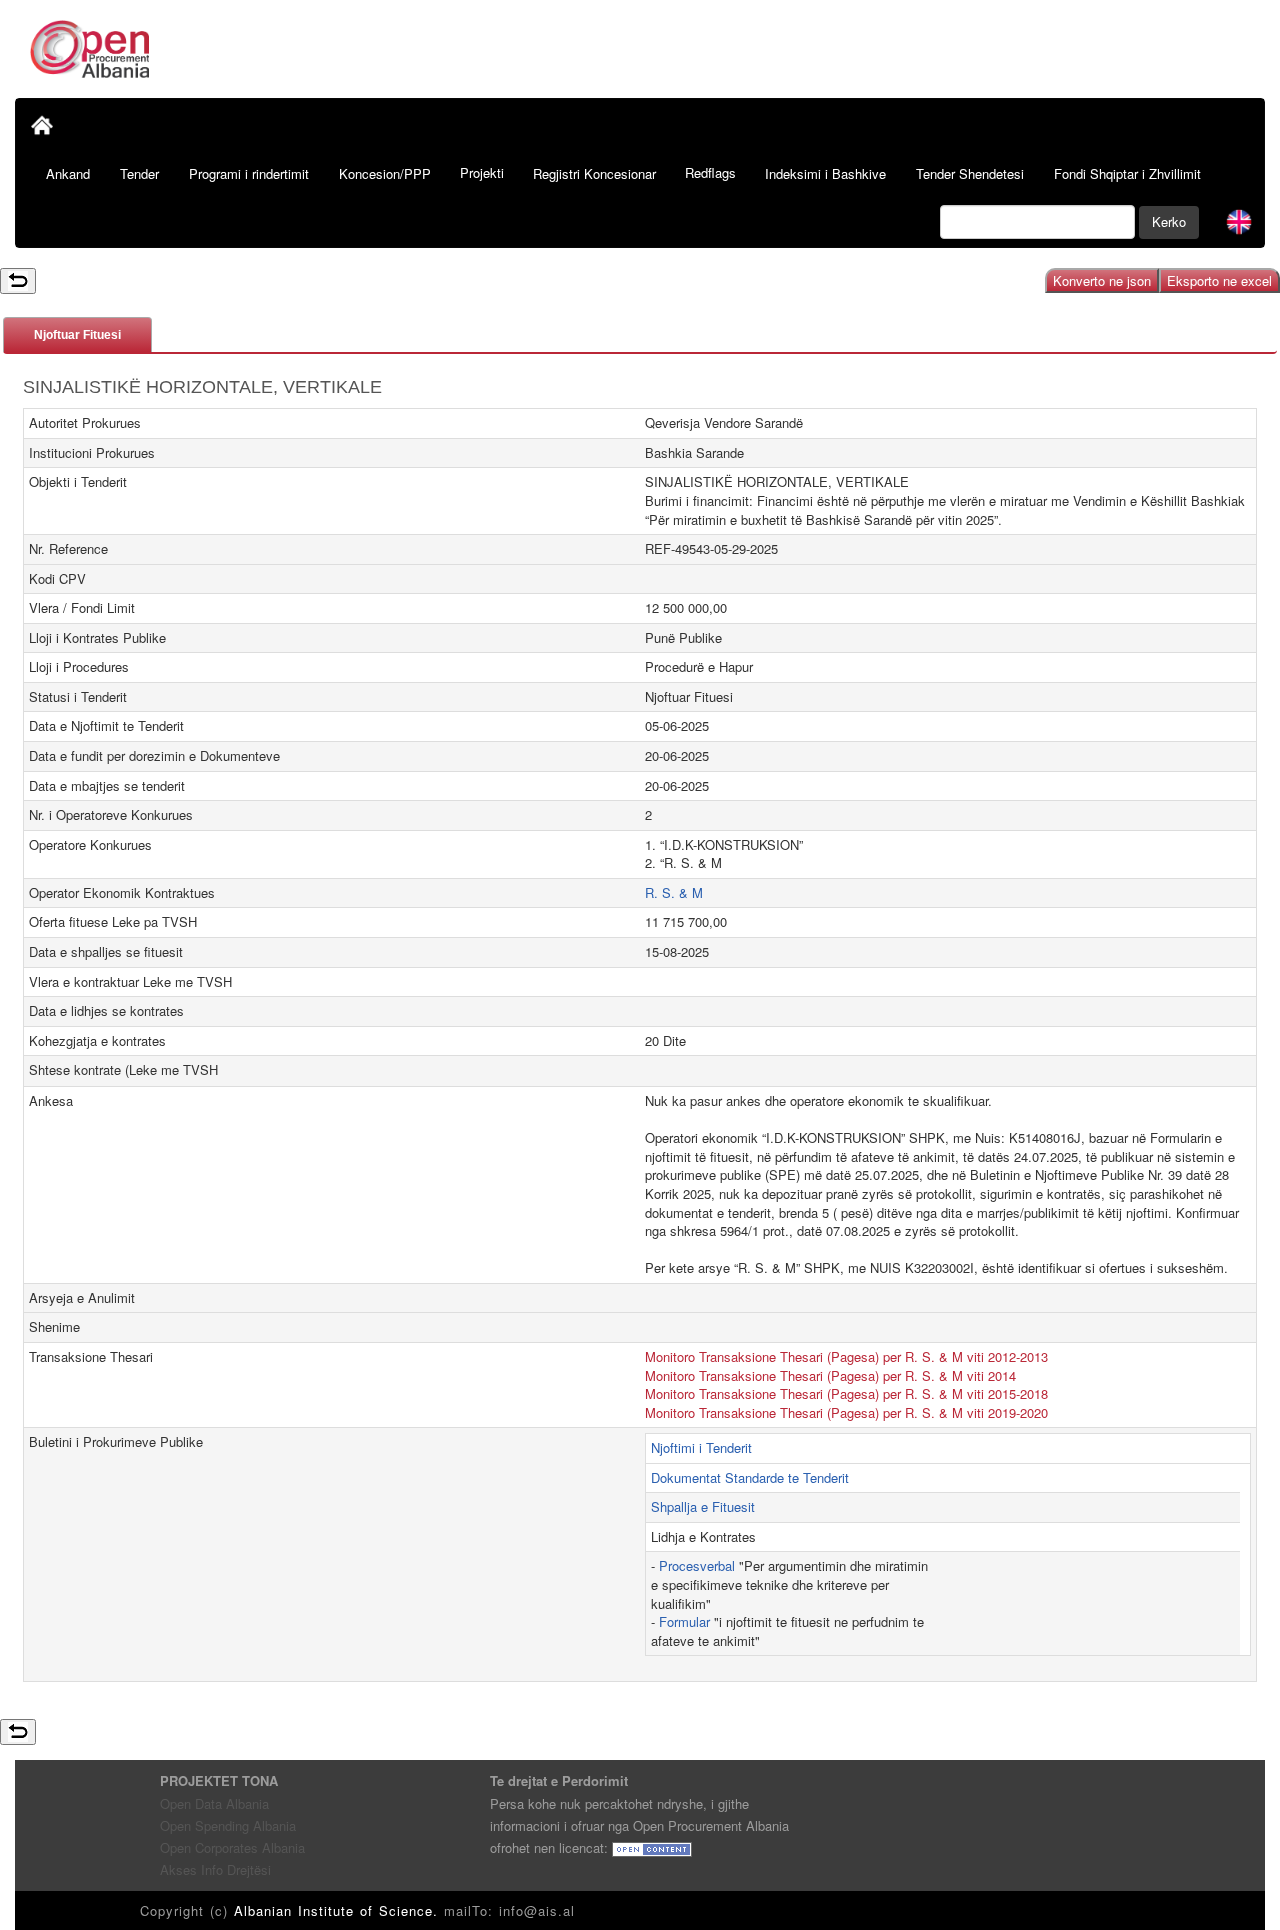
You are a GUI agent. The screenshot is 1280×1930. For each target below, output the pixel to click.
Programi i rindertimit (249, 173)
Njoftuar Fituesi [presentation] (77, 335)
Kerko (1169, 221)
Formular (684, 1621)
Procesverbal (697, 1565)
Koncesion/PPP (385, 173)
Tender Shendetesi (970, 173)
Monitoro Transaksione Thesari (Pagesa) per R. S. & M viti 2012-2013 (846, 1356)
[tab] (77, 334)
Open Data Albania (214, 1803)
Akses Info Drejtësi (215, 1869)
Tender (139, 173)
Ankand (68, 173)
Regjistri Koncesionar (594, 173)
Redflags (710, 172)
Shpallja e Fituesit (703, 1506)
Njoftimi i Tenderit (701, 1447)
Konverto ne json (1102, 280)
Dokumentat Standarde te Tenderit (750, 1477)
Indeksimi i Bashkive (825, 173)
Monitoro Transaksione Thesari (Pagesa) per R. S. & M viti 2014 (830, 1375)
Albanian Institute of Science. (339, 1910)
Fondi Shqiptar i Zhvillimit (1127, 173)
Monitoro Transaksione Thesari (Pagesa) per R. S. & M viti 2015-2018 (846, 1393)
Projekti (482, 172)
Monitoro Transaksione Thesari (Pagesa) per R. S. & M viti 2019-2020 (846, 1412)
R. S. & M (674, 892)
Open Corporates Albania (232, 1847)
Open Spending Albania (228, 1825)
